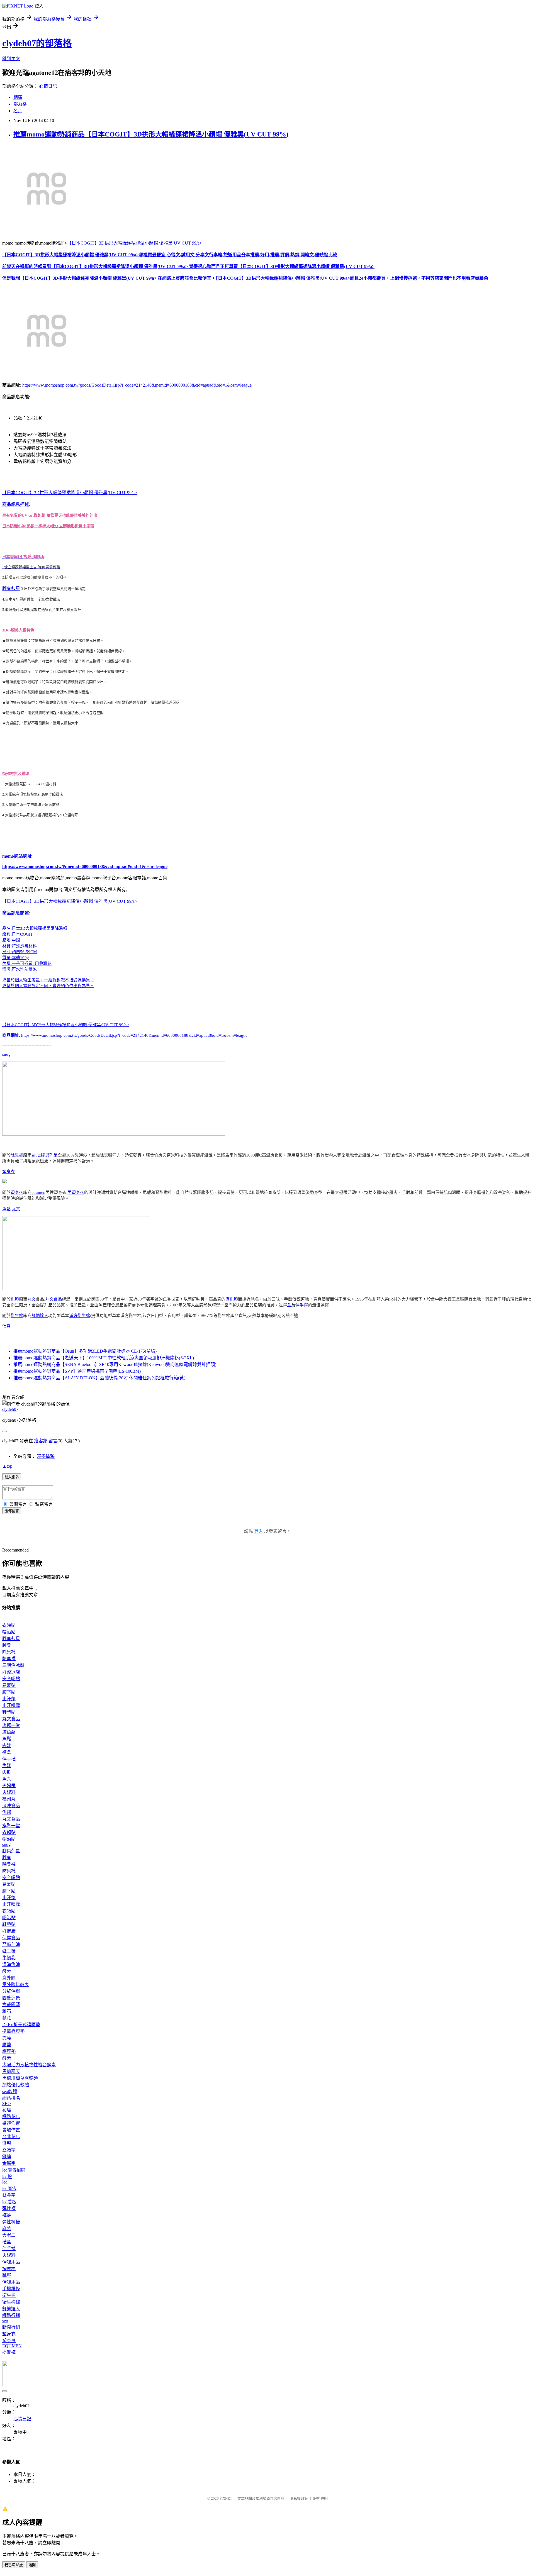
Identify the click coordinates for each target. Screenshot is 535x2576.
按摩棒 (9, 2269)
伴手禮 (302, 1305)
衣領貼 (9, 1625)
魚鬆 (6, 1209)
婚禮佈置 (11, 2123)
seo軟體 (10, 2091)
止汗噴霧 (11, 1705)
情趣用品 (11, 2262)
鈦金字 (9, 2195)
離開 (32, 2565)
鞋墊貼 (9, 1712)
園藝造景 (11, 1998)
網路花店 (11, 2117)
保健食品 (11, 1938)
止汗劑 (9, 1699)
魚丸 (7, 1779)
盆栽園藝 (11, 2005)
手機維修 (11, 2289)
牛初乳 (9, 1958)
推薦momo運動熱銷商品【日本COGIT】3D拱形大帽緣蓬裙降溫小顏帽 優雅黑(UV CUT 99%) (151, 134)
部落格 (20, 104)
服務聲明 (320, 2498)
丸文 (16, 1209)
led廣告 (9, 2188)
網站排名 (11, 2098)
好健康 (9, 1931)
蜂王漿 (9, 1951)
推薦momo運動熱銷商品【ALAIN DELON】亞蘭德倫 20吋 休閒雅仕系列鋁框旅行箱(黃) (99, 1378)
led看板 (9, 2202)
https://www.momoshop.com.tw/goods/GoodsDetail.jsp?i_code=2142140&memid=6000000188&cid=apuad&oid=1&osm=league (137, 385)
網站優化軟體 (16, 2085)
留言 (53, 1441)
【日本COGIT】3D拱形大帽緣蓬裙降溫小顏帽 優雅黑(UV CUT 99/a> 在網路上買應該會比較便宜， (118, 278)
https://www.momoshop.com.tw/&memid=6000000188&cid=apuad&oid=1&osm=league (85, 866)
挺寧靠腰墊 (13, 2031)
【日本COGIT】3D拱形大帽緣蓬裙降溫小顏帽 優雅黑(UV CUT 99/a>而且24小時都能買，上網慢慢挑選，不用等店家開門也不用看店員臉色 (352, 278)
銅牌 (7, 2157)
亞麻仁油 (11, 1944)
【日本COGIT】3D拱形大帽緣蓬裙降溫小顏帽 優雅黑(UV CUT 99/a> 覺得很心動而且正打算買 (145, 266)
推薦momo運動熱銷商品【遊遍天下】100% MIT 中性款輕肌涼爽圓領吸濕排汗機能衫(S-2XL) (104, 1358)
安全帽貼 (11, 1679)
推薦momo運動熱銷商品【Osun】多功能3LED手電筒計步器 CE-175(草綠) (85, 1351)
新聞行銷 (11, 2327)
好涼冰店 (11, 1672)
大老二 (9, 2235)
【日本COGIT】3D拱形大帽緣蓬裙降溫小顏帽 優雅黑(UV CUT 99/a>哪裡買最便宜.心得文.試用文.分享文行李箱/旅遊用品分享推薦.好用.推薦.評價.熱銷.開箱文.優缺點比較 (170, 255)
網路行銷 (11, 2315)
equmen (38, 1192)
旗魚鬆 (232, 1299)
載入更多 (12, 1477)
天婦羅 (9, 1786)
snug (6, 1054)
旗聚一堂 (11, 1725)
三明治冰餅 (13, 1665)
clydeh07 (10, 1409)
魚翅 (7, 1812)
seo (5, 2321)
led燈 (7, 2177)
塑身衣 (8, 1172)
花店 (7, 2110)
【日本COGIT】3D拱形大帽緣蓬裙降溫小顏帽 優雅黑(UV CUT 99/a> (135, 243)
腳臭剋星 (11, 588)
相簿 (18, 97)
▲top (7, 1466)
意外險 (9, 1978)
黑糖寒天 (11, 2071)
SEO (7, 2103)
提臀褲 (9, 2352)
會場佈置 (11, 2130)
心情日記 (48, 86)
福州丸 (9, 1799)
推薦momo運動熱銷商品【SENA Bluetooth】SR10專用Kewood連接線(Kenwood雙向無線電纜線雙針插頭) (115, 1364)
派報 (7, 2143)
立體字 (9, 2150)
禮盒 (287, 1305)
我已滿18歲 (14, 2565)
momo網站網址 (17, 856)
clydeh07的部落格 (37, 43)
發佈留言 (12, 1511)
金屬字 (9, 2163)
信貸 (6, 1326)
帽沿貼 (9, 1632)
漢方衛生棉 (80, 1316)
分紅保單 (11, 1991)
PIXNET (226, 2498)
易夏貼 (9, 1685)
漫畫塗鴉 (46, 1456)
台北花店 (11, 2137)
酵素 (7, 1971)
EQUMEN (12, 2346)
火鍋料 (9, 1792)
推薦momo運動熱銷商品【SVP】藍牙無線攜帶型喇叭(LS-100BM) (77, 1371)
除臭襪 (17, 1155)
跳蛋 (7, 2275)
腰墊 (7, 2045)
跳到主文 (11, 59)
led (5, 2182)
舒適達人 (40, 1316)
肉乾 (7, 1772)
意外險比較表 (16, 1985)
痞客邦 (41, 1441)
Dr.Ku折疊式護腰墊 (21, 2025)
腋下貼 (9, 1692)
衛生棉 (17, 1316)
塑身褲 (9, 2340)
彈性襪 (9, 2208)
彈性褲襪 (11, 2222)
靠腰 (7, 2038)
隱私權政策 (299, 2498)
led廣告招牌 (14, 2170)
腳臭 (7, 1645)
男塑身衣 (76, 1192)
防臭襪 (9, 1659)
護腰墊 (9, 2051)
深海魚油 (11, 1964)
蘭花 (7, 2018)
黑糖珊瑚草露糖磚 (20, 2078)
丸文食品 (53, 1299)
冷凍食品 (11, 1806)
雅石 (7, 2011)
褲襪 (7, 2215)
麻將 (7, 2229)
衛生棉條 (11, 2302)
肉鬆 (7, 1746)
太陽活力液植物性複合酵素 (29, 2065)
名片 (18, 111)
